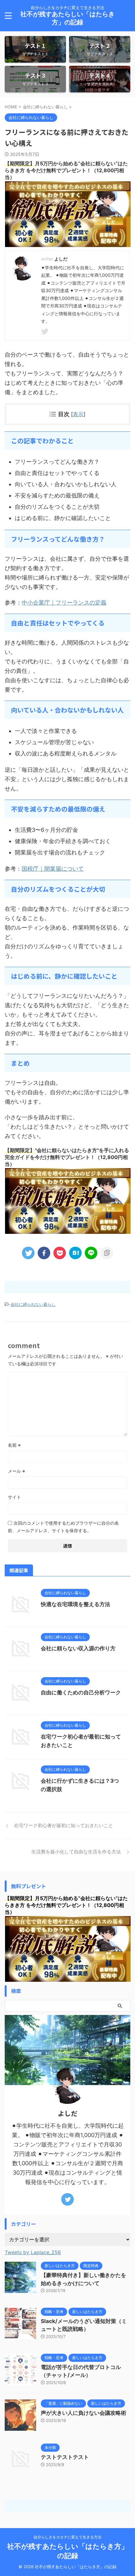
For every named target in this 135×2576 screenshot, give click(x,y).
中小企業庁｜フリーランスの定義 (64, 603)
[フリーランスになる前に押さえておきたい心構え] (75, 1253)
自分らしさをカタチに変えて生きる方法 (67, 2537)
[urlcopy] (107, 1253)
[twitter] (46, 332)
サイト (14, 1497)
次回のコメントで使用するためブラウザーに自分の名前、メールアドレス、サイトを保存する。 (63, 1527)
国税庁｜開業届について (53, 869)
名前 (14, 1445)
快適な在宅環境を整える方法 (76, 1604)
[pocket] (60, 1253)
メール (16, 1471)
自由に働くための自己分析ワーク (81, 1692)
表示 (78, 414)
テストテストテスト (65, 2457)
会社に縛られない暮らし (33, 1304)
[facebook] (44, 1253)
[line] (91, 1253)
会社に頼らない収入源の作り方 (78, 1648)
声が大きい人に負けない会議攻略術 (84, 2413)
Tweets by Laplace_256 (33, 2252)
